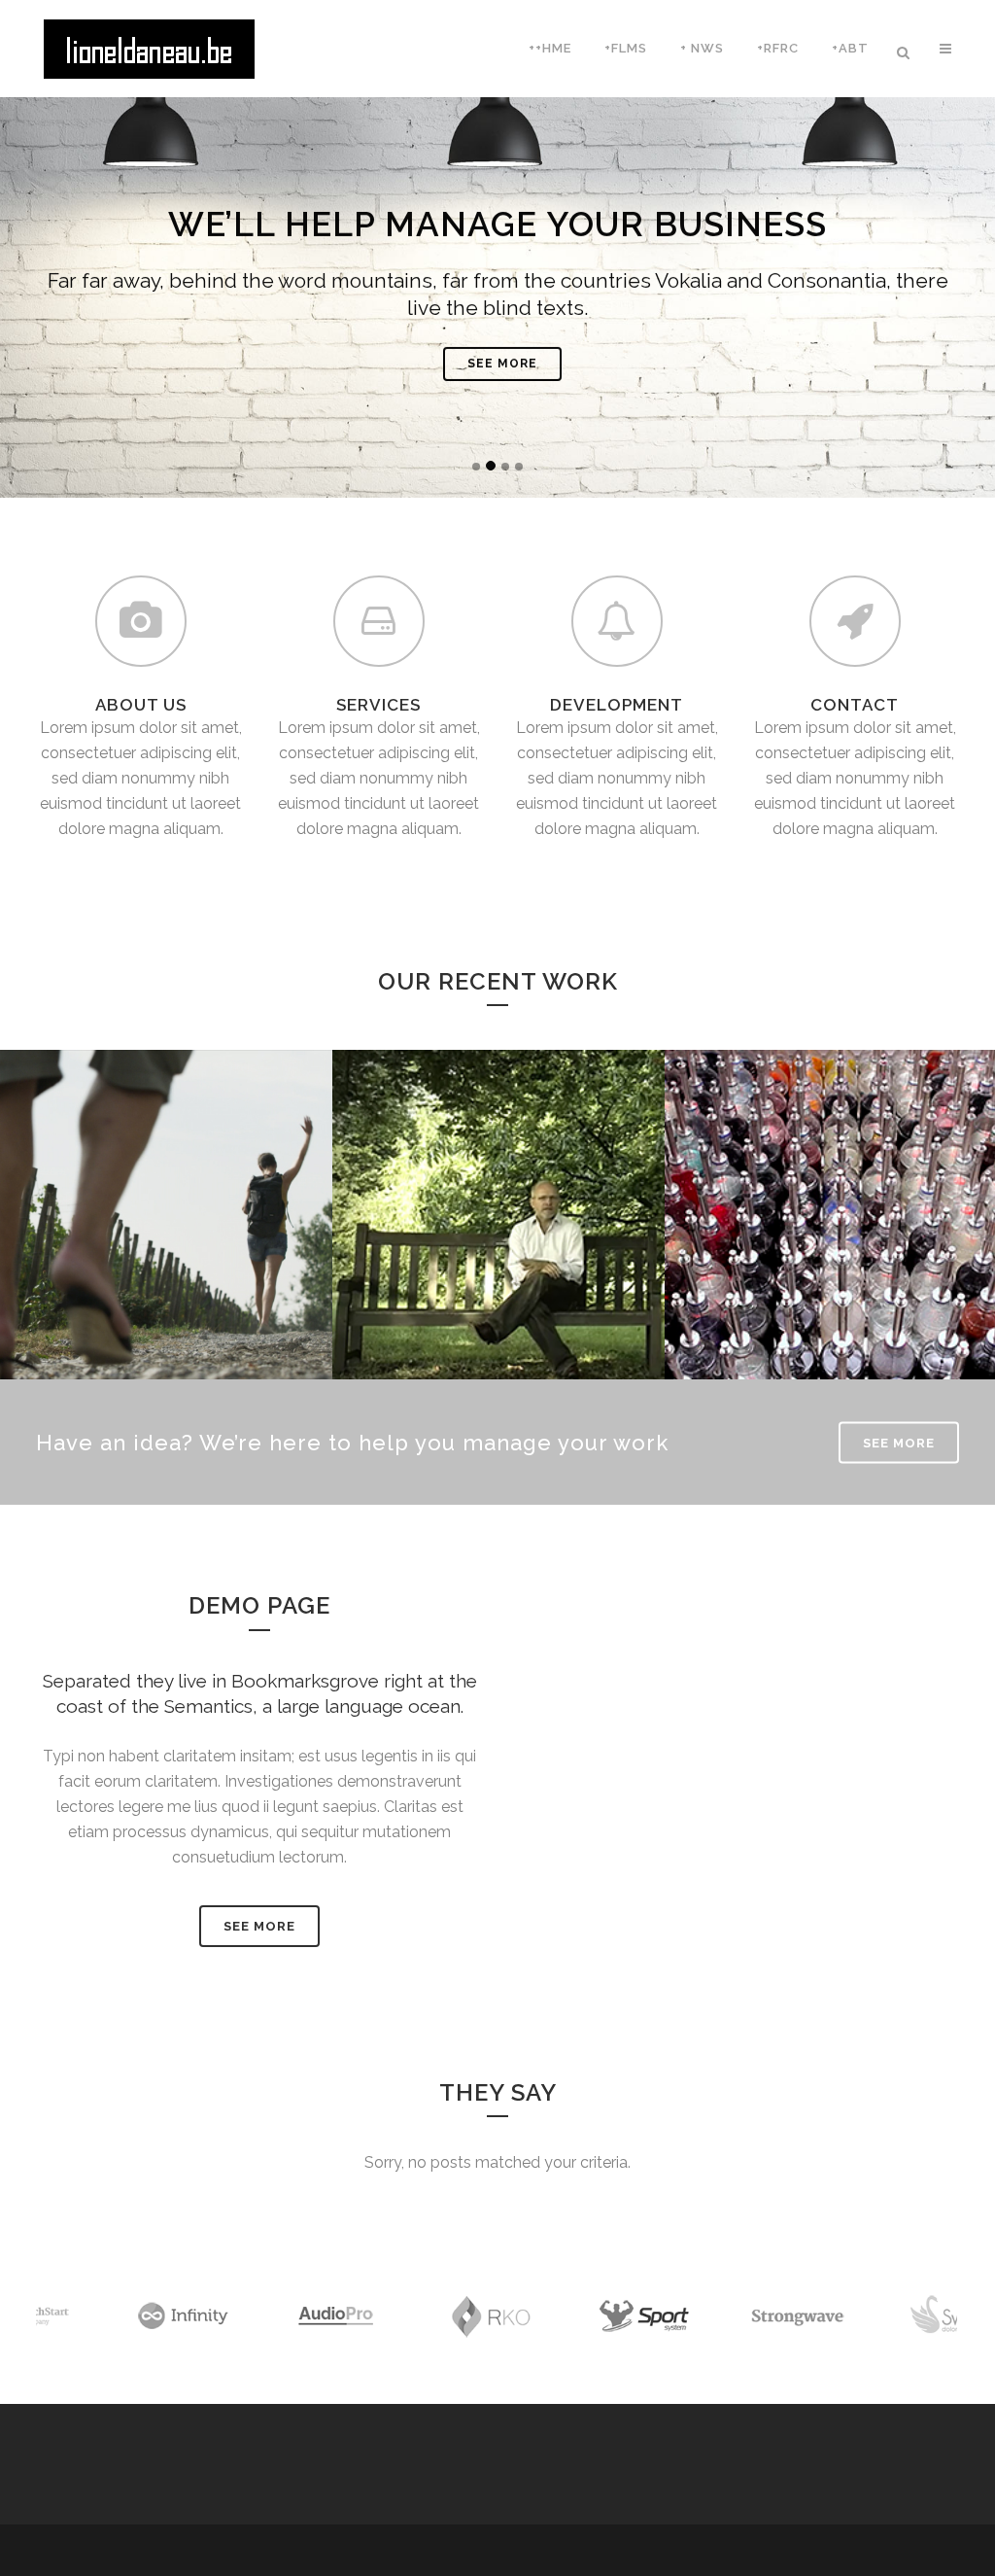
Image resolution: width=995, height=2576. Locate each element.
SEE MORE (502, 363)
